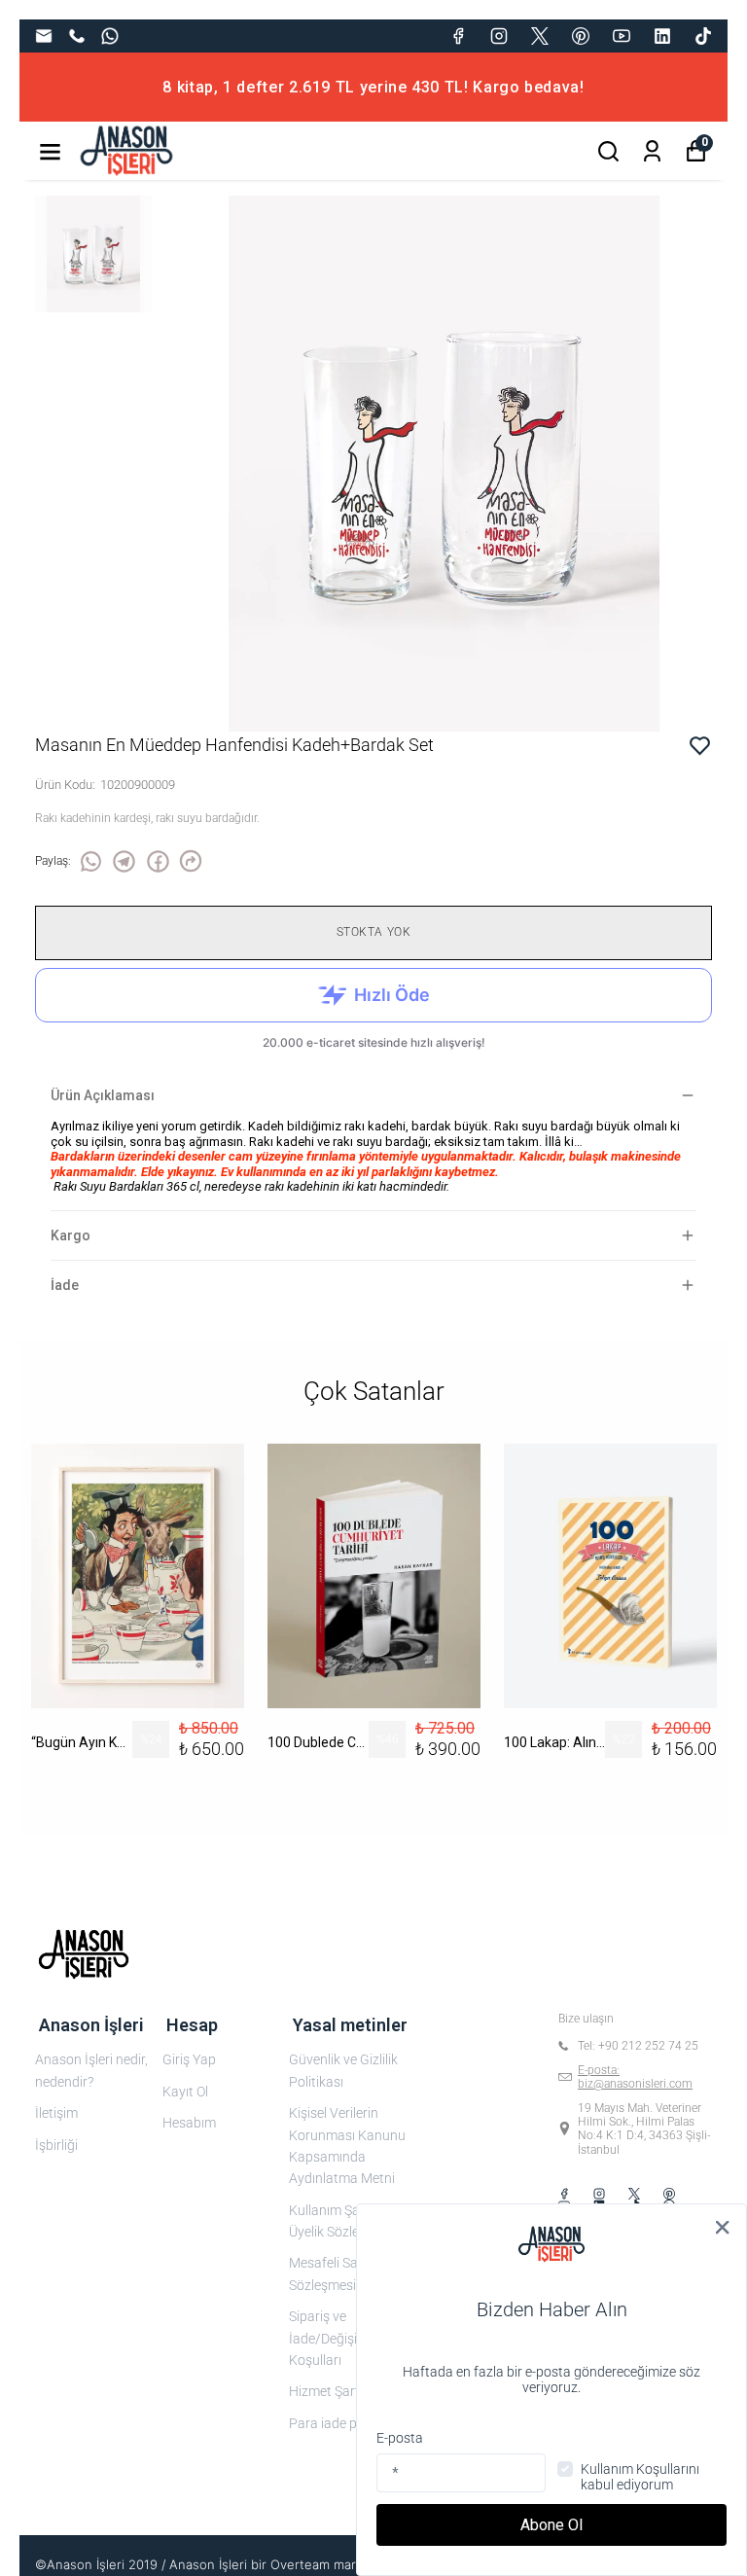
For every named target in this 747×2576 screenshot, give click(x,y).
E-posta (400, 2438)
